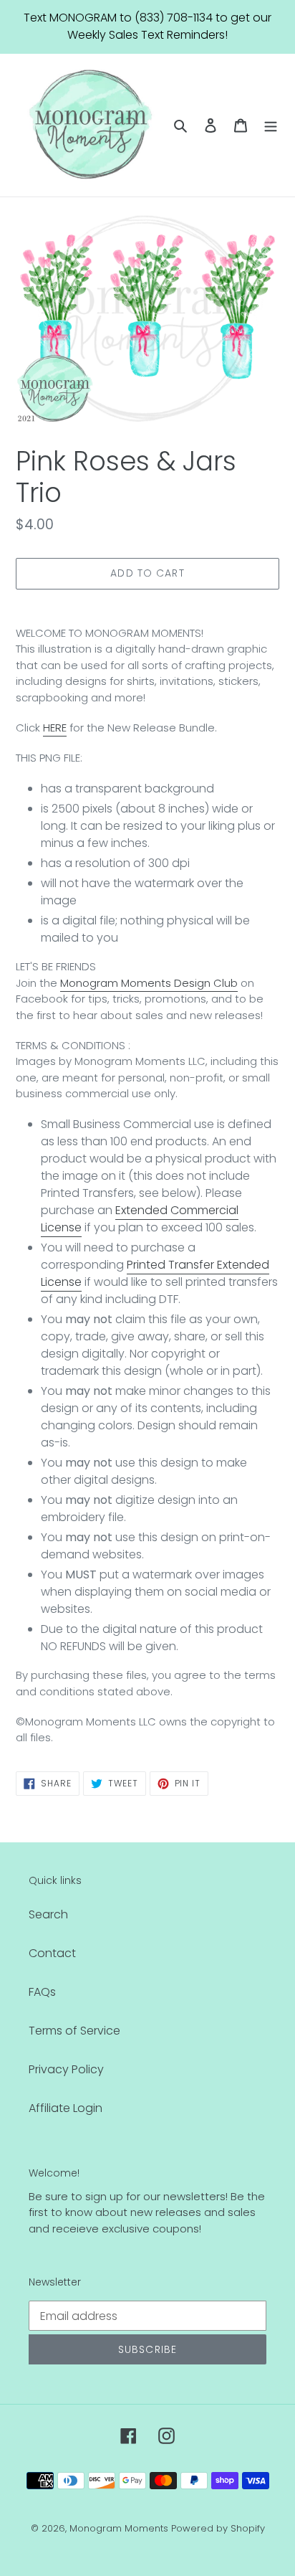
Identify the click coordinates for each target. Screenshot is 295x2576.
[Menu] (271, 125)
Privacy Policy (66, 2069)
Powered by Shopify (218, 2528)
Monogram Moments (119, 2528)
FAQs (42, 1992)
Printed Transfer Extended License (155, 1273)
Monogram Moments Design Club (149, 983)
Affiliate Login (66, 2108)
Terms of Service (74, 2031)
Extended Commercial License (140, 1219)
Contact (52, 1953)
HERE (55, 728)
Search (48, 1914)
